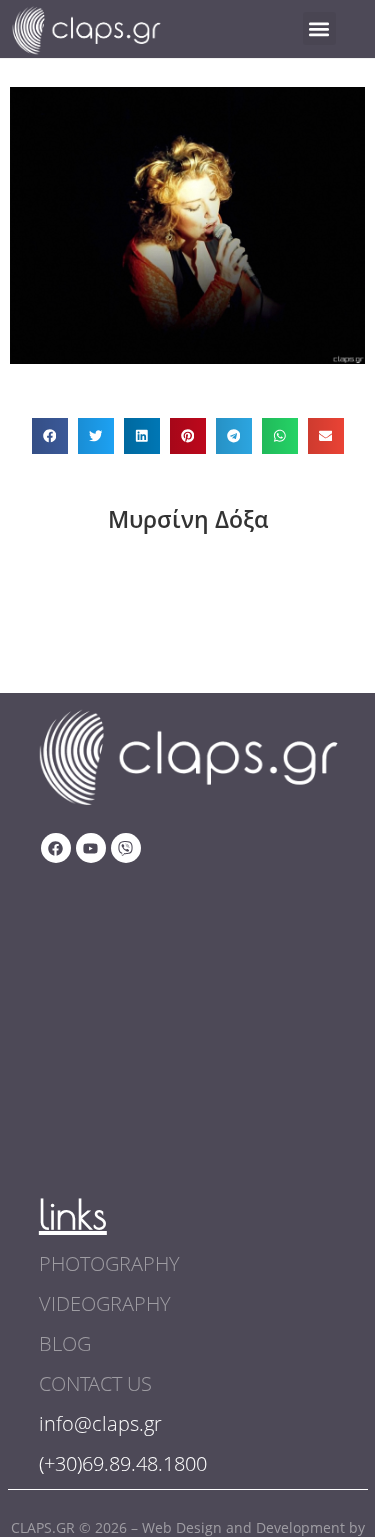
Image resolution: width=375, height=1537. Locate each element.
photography (109, 1263)
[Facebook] (56, 848)
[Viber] (126, 848)
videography (105, 1303)
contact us (95, 1383)
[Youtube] (91, 848)
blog (65, 1343)
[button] (319, 28)
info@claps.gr (100, 1423)
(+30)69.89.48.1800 (123, 1463)
